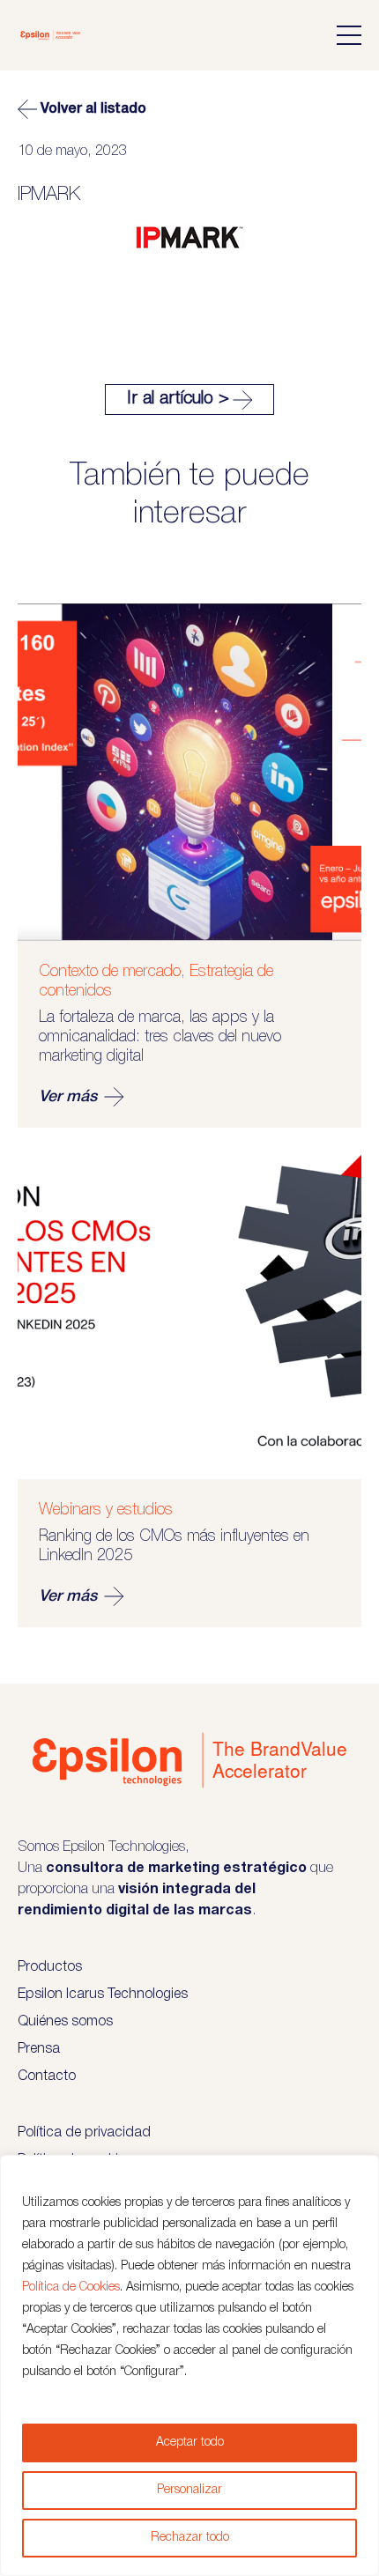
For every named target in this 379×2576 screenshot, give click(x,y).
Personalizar (189, 2490)
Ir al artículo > (178, 399)
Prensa (39, 2049)
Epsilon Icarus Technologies (103, 1995)
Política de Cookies (71, 2287)
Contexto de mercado (110, 972)
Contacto (47, 2076)
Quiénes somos (65, 2022)
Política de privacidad (84, 2133)
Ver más (68, 1097)
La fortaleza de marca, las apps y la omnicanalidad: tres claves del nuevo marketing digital (160, 1037)
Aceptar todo (190, 2443)
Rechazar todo (190, 2538)
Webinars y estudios (106, 1510)
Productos (50, 1967)
